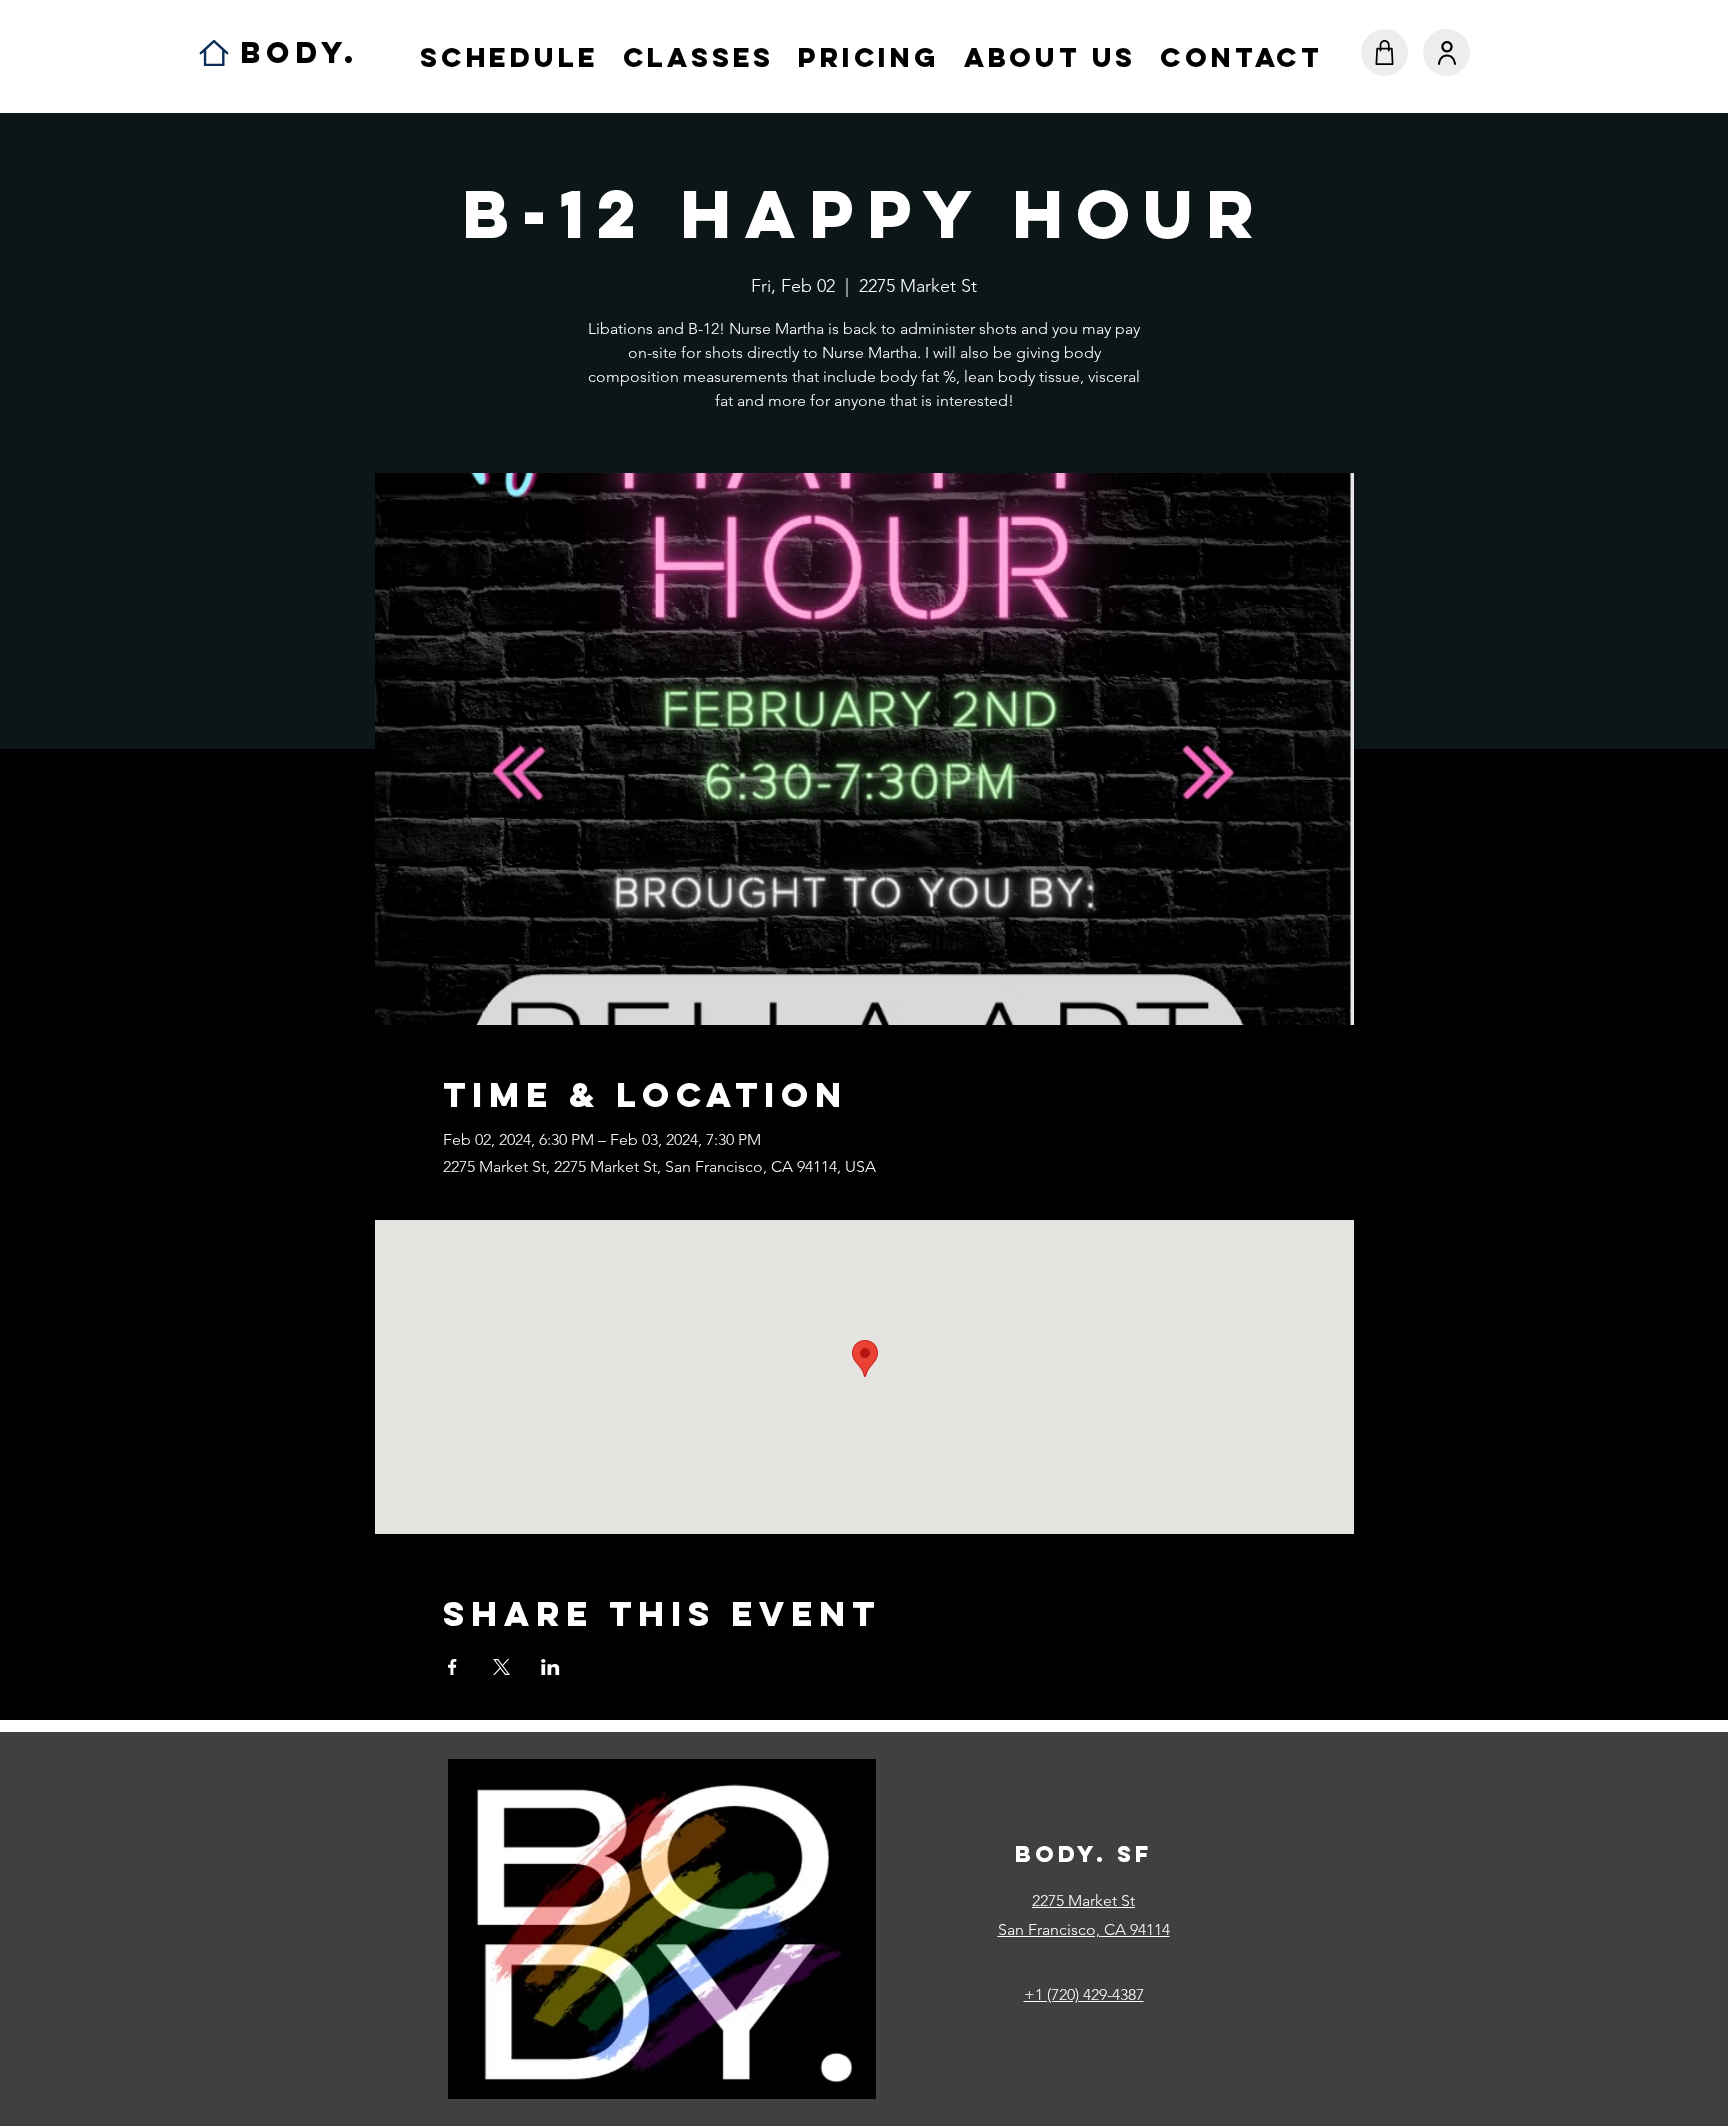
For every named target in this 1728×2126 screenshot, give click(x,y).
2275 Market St (1083, 1900)
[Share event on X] (501, 1667)
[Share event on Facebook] (452, 1667)
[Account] (1446, 52)
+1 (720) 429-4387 (1084, 1994)
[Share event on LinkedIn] (550, 1667)
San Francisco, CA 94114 (1084, 1929)
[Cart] (1384, 52)
